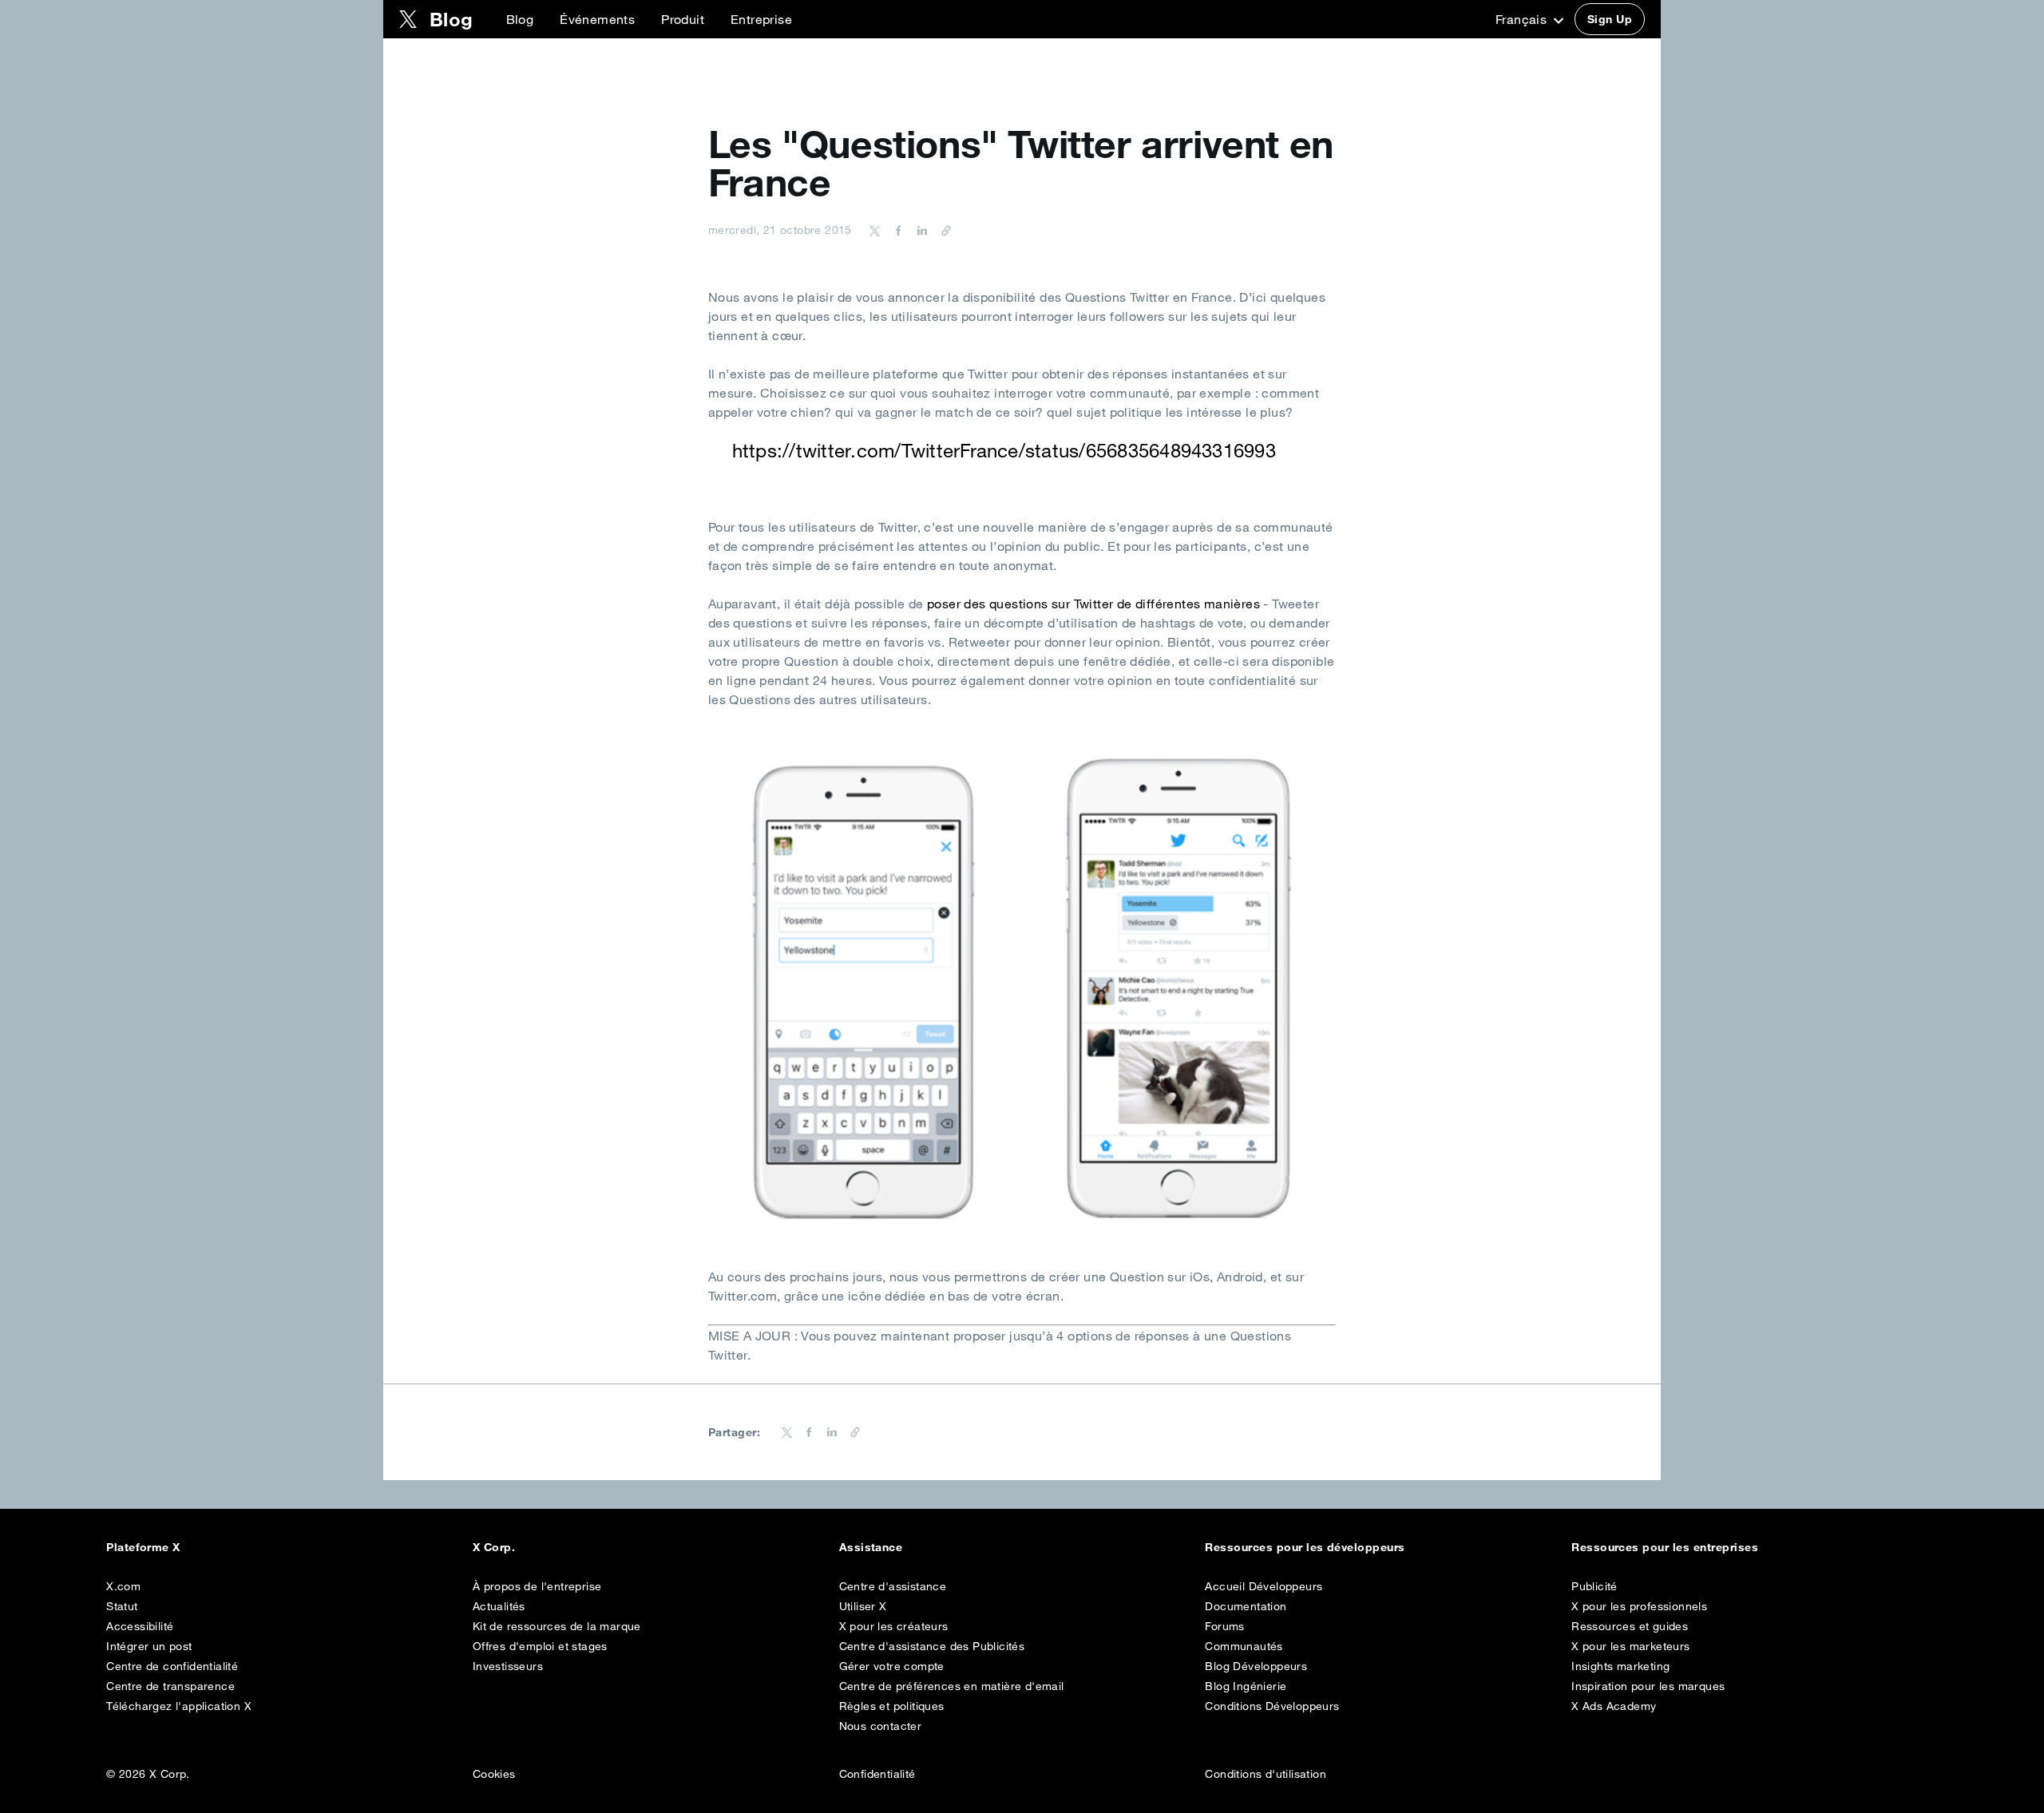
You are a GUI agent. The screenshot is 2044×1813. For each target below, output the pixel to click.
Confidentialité (877, 1774)
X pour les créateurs (894, 1626)
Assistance (871, 1547)
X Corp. (494, 1547)
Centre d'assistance (893, 1586)
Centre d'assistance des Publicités (932, 1646)
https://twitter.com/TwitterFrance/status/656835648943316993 (1004, 450)
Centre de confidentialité (172, 1666)
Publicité (1594, 1586)
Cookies (494, 1774)
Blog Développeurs (1256, 1666)
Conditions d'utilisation (1266, 1774)
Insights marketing (1620, 1666)
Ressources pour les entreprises (1665, 1547)
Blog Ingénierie (1246, 1686)
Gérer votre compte (892, 1666)
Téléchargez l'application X (179, 1706)
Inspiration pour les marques (1648, 1686)
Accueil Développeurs (1264, 1586)
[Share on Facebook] (896, 230)
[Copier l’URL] (942, 230)
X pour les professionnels (1639, 1606)
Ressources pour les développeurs (1305, 1547)
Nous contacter (881, 1726)
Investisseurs (508, 1666)
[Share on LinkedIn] (920, 230)
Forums (1224, 1626)
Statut (122, 1606)
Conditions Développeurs (1272, 1706)
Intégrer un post (149, 1646)
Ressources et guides (1630, 1626)
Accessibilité (140, 1626)
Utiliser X (863, 1606)
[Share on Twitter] (875, 230)
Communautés (1244, 1646)
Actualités (499, 1606)
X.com (123, 1586)
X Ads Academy (1614, 1706)
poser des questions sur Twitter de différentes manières (1093, 604)
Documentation (1246, 1606)
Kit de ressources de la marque (557, 1626)
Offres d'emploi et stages (540, 1646)
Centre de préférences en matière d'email (952, 1686)
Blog (520, 19)
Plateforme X (143, 1547)
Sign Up (1610, 19)
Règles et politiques (892, 1706)
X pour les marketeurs (1630, 1646)
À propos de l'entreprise (537, 1586)
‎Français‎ (1523, 19)
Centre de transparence (170, 1686)
